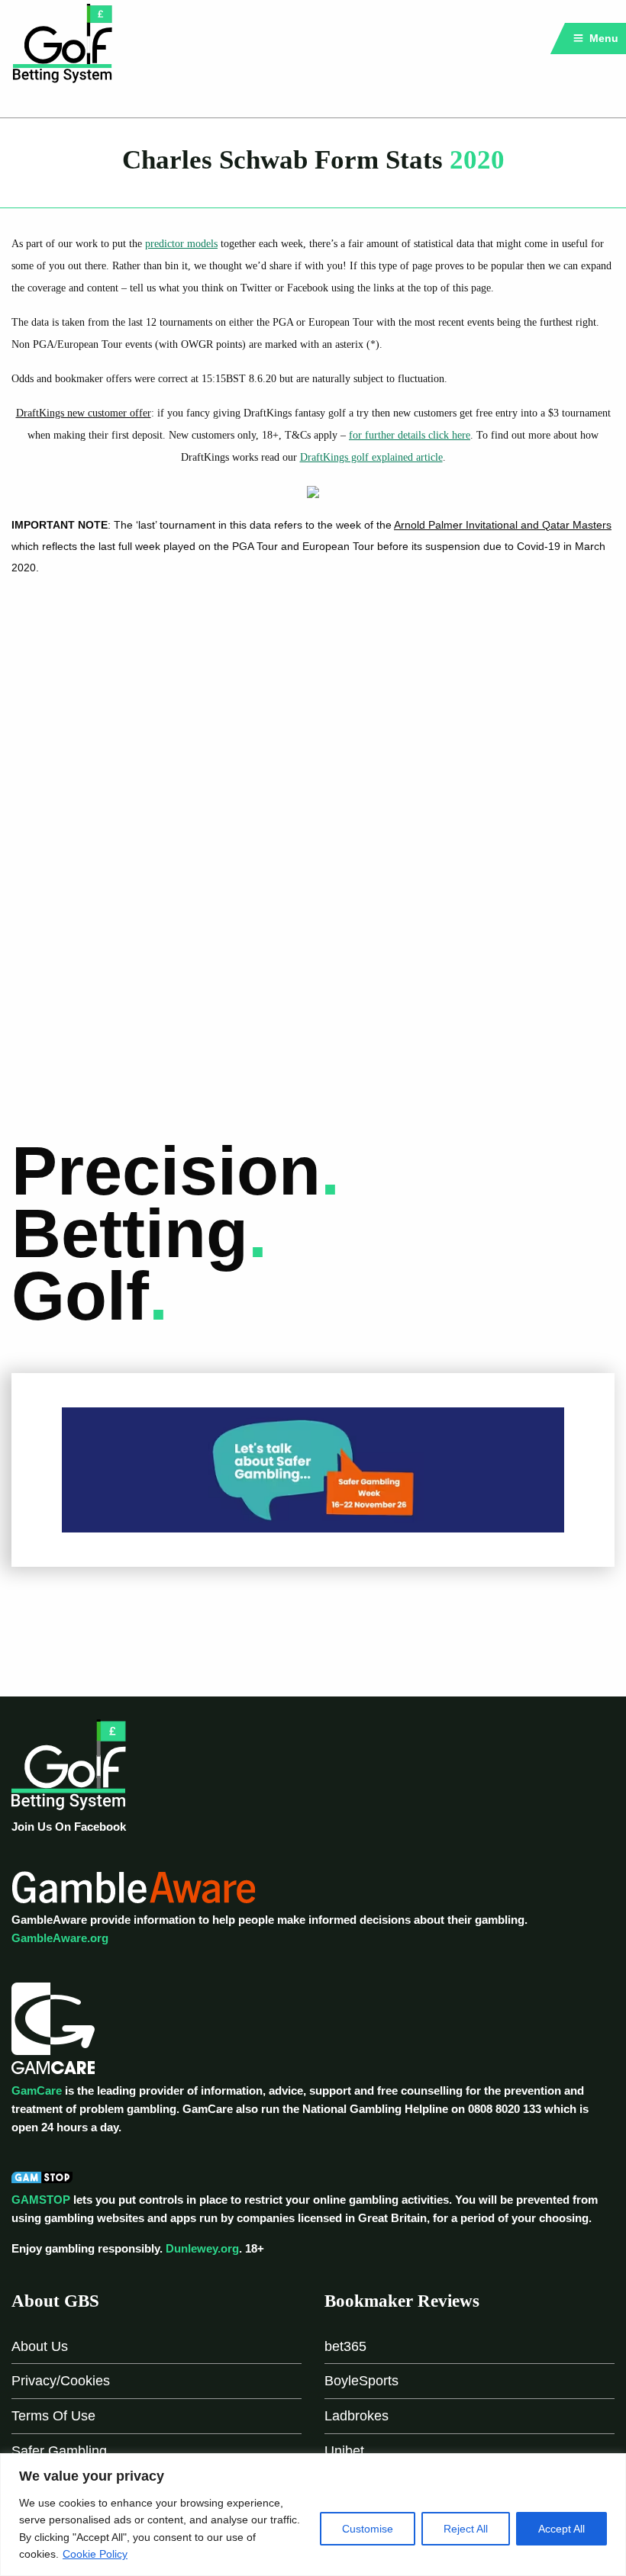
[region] (313, 2515)
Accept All (561, 2529)
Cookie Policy (95, 2554)
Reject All (466, 2529)
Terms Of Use (53, 2416)
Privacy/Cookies (61, 2381)
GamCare (37, 2090)
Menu (602, 38)
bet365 (345, 2346)
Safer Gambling (59, 2451)
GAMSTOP (41, 2200)
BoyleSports (361, 2381)
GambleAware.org (60, 1938)
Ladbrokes (357, 2416)
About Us (40, 2346)
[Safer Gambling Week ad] (313, 1469)
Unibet (344, 2451)
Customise (368, 2529)
